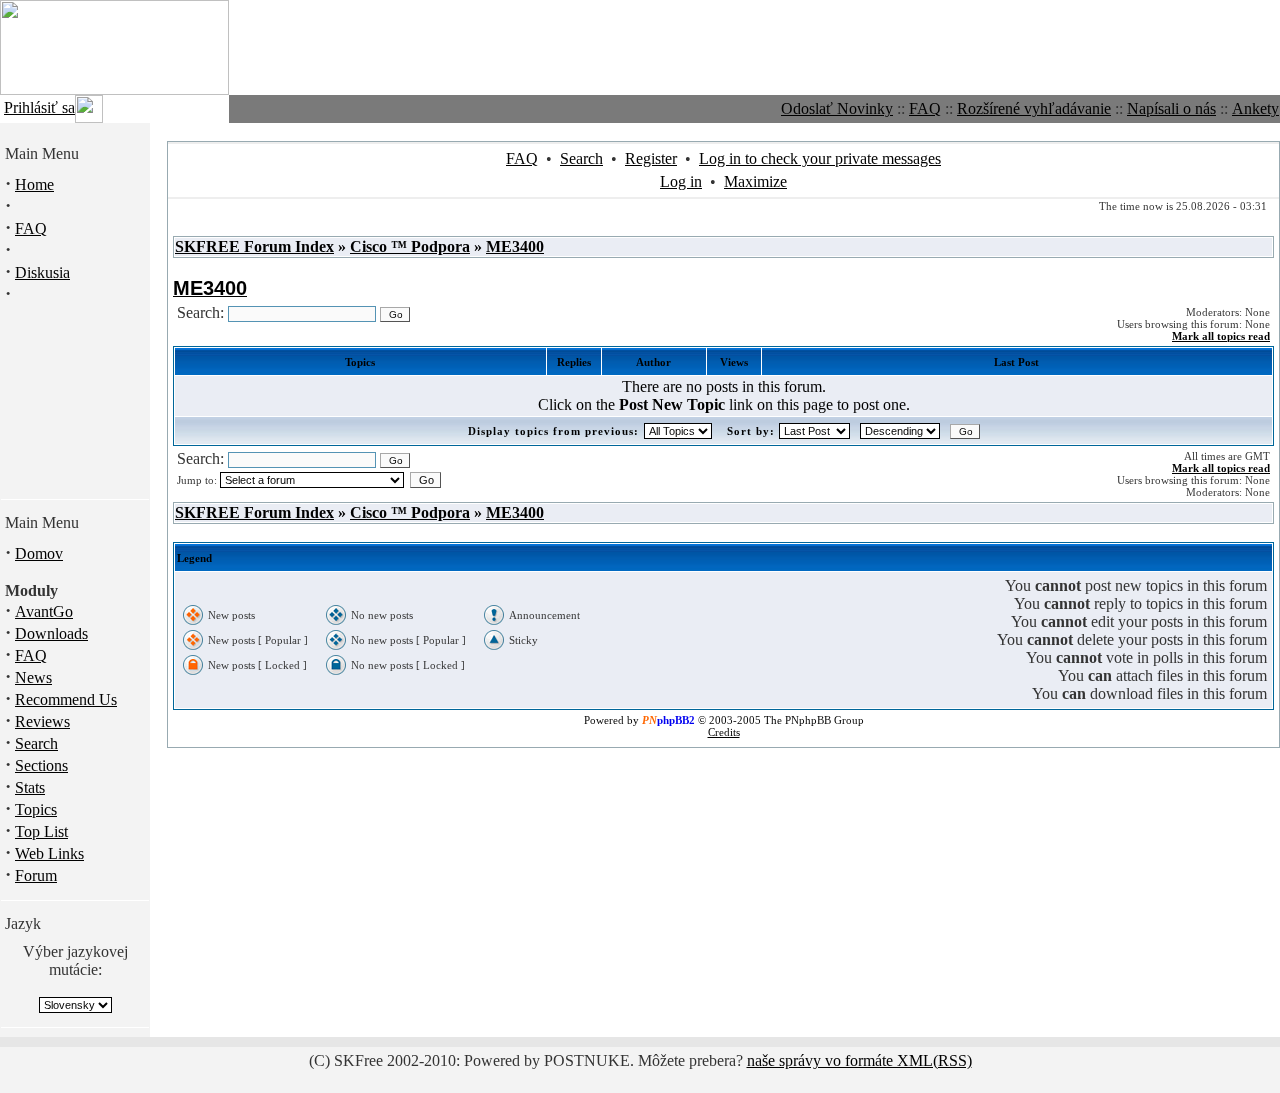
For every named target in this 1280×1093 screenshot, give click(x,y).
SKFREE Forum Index (254, 246)
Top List (41, 831)
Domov (39, 553)
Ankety (1255, 108)
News (33, 677)
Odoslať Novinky (837, 108)
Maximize (755, 181)
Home (34, 184)
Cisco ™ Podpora (410, 246)
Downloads (51, 633)
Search (36, 743)
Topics (36, 809)
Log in (681, 181)
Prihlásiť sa (39, 107)
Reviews (42, 721)
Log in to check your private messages (820, 158)
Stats (30, 787)
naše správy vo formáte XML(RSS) (859, 1060)
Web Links (49, 853)
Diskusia (42, 272)
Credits (724, 732)
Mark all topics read (1221, 336)
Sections (41, 765)
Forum (36, 875)
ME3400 (515, 246)
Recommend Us (66, 699)
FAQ (925, 108)
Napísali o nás (1171, 108)
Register (651, 158)
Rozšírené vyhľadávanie (1034, 108)
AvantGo (44, 611)
